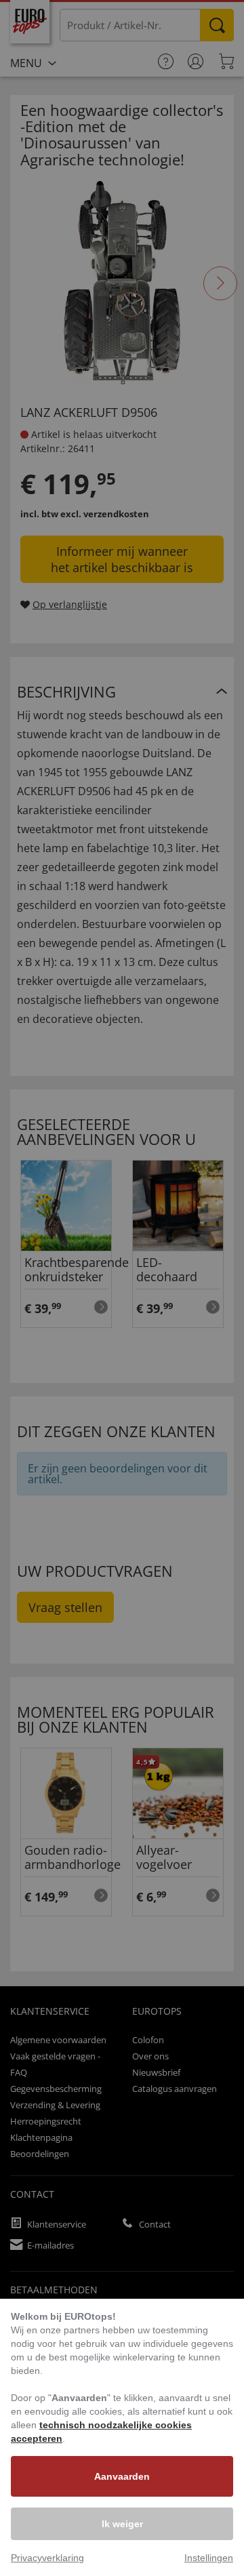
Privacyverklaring (47, 2558)
